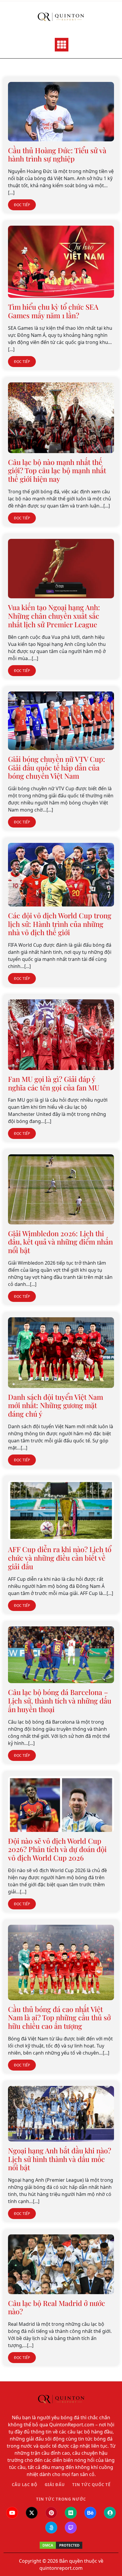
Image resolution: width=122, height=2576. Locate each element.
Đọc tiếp (22, 205)
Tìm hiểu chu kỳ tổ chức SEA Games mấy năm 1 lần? (53, 311)
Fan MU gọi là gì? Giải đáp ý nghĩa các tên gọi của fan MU (54, 1083)
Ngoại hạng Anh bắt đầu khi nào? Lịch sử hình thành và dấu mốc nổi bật (60, 2159)
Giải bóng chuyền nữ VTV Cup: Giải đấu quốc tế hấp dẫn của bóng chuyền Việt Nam (57, 767)
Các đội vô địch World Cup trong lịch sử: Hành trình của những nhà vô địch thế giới (60, 924)
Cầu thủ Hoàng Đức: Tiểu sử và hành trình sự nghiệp (57, 155)
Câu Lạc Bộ (25, 2485)
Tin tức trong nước (61, 2499)
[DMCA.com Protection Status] (61, 2545)
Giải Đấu (55, 2485)
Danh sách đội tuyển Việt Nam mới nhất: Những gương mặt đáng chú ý (56, 1405)
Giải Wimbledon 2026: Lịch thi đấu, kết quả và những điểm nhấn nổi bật (60, 1242)
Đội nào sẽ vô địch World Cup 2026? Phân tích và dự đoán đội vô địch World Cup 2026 (57, 1849)
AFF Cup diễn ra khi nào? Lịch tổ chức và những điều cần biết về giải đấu (60, 1558)
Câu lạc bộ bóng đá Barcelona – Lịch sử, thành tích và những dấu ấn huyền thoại (60, 1701)
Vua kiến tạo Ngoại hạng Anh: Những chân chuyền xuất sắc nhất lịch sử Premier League (54, 616)
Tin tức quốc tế (91, 2485)
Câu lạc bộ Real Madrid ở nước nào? (57, 2307)
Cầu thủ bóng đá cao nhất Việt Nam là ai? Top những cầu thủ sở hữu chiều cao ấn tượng (59, 2018)
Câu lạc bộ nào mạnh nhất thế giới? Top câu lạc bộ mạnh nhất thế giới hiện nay (57, 471)
